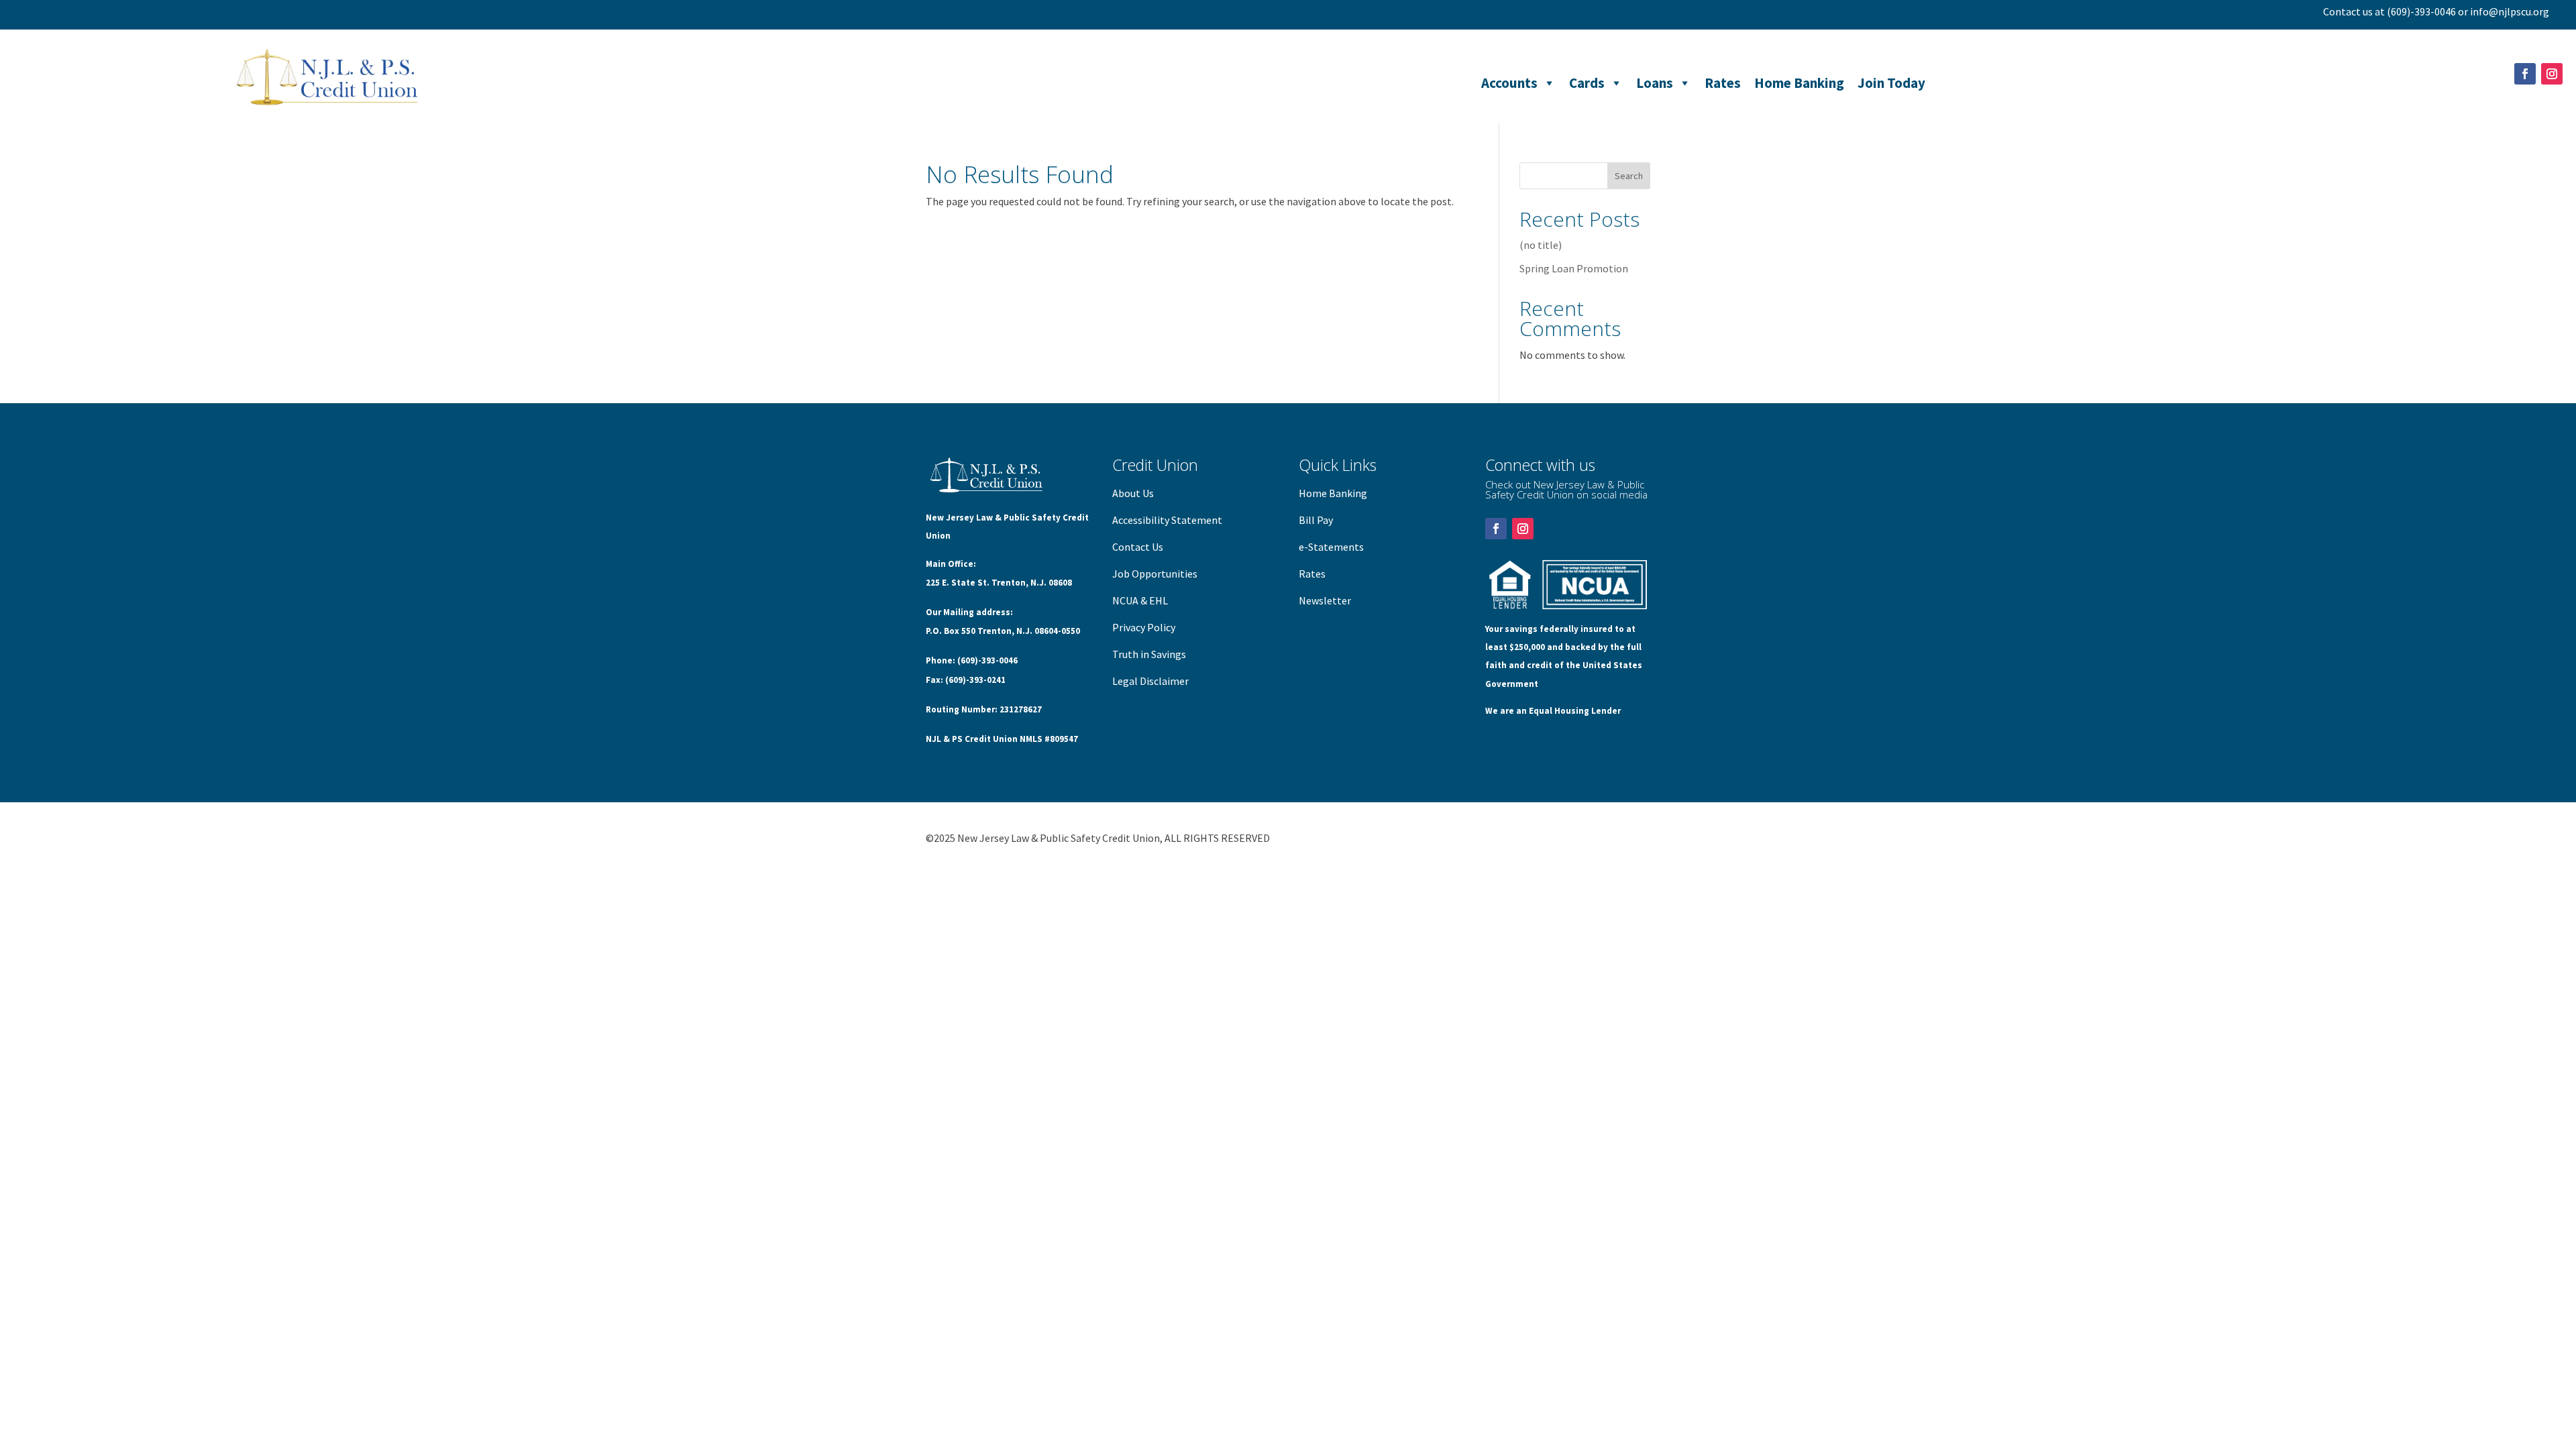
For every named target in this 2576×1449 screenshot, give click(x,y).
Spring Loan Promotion (1574, 268)
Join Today (1891, 83)
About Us (1133, 493)
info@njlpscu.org (2510, 11)
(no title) (1541, 245)
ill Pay (1319, 520)
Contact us (2348, 11)
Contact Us (1138, 547)
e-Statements (1331, 547)
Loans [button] (1655, 83)
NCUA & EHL (1140, 600)
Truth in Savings (1149, 654)
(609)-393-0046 (2421, 11)
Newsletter (1325, 600)
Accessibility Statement (1167, 520)
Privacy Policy (1144, 627)
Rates (1723, 83)
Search (1629, 176)
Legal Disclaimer (1150, 681)
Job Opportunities (1155, 574)
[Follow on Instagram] (2552, 74)
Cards (1587, 83)
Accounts (1509, 83)
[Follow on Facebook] (2525, 74)
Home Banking (1799, 83)
